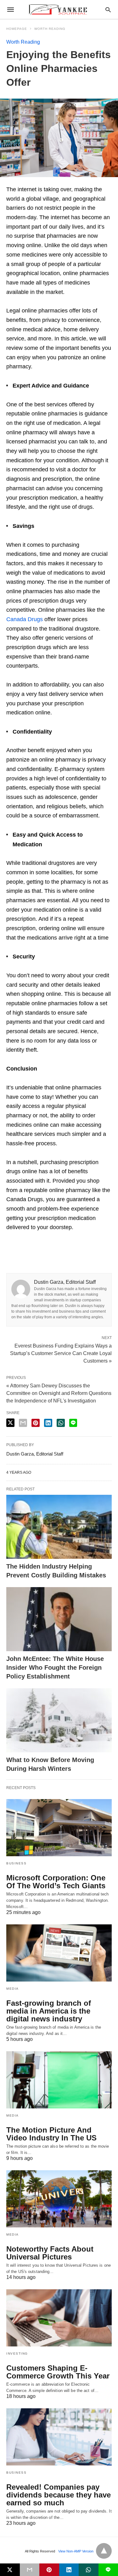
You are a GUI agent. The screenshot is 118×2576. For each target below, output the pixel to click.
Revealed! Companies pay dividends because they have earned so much (59, 2495)
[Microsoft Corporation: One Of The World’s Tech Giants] (59, 1828)
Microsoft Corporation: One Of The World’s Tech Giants (56, 1882)
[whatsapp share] (61, 1423)
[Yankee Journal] (59, 9)
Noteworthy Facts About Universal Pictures (50, 2253)
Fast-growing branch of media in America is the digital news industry (49, 2011)
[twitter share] (10, 1423)
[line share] (73, 1423)
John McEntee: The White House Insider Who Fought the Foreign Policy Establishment (55, 1668)
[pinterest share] (36, 1423)
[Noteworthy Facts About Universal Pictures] (59, 2199)
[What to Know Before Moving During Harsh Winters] (59, 1720)
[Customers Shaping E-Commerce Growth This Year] (59, 2318)
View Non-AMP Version (76, 2551)
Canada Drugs (25, 619)
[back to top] (104, 2551)
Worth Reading (50, 29)
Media (13, 1989)
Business (16, 1863)
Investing (17, 2354)
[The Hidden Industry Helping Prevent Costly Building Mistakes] (59, 1527)
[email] (30, 2570)
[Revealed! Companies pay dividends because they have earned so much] (59, 2437)
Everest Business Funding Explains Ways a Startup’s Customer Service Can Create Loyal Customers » (61, 1353)
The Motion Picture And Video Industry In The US (51, 2134)
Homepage (17, 29)
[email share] (23, 1423)
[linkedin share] (48, 1423)
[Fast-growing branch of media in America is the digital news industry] (59, 1953)
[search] (108, 10)
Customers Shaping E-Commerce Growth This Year (58, 2372)
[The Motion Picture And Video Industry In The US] (59, 2080)
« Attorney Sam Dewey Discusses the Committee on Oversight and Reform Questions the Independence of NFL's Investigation (59, 1393)
